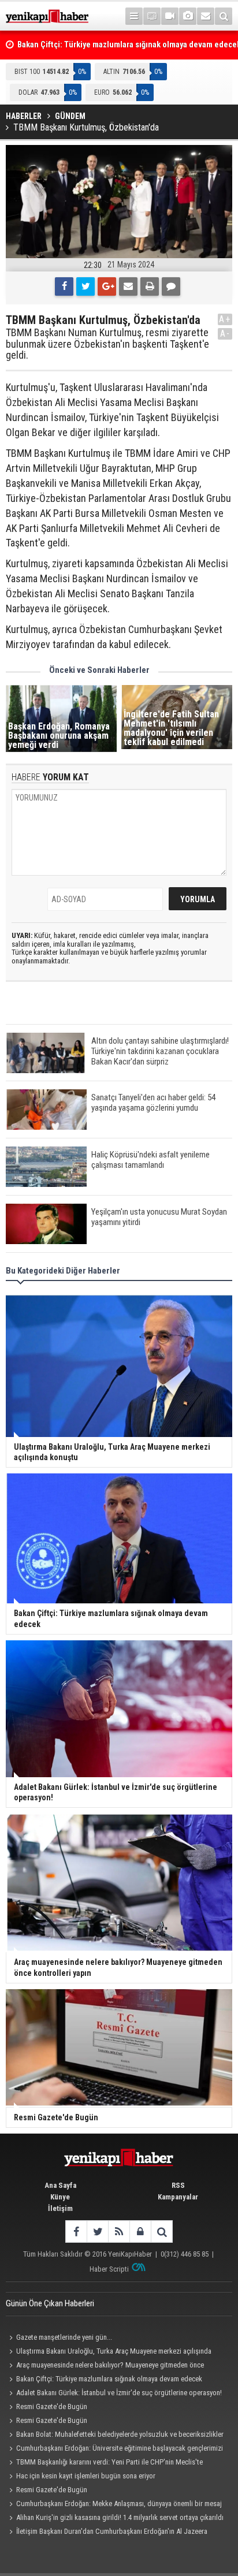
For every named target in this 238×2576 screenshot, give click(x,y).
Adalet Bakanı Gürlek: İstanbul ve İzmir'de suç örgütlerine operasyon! (119, 2393)
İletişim (60, 2208)
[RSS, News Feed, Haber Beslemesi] (119, 2231)
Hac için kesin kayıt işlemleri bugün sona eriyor (86, 2476)
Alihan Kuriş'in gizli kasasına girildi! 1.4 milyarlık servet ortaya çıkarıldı (120, 2517)
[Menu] (134, 16)
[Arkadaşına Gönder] (128, 286)
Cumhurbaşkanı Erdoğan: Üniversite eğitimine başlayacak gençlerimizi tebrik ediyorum (114, 2450)
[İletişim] (206, 16)
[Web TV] (170, 16)
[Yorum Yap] (171, 286)
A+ (225, 319)
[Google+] (107, 286)
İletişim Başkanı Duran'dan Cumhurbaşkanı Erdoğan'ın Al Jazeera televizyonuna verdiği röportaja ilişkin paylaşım (107, 2533)
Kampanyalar (178, 2197)
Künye (60, 2197)
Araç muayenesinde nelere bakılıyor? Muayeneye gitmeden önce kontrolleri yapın (105, 2366)
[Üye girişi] (140, 2231)
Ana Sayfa (60, 2185)
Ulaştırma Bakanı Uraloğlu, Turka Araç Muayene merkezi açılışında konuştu (109, 2352)
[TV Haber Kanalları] (152, 16)
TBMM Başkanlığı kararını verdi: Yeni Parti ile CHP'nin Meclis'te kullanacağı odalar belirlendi (104, 2463)
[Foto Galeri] (188, 16)
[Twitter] (85, 286)
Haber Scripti (109, 2269)
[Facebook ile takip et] (76, 2231)
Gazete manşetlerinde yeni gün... (64, 2337)
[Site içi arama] (224, 16)
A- (225, 334)
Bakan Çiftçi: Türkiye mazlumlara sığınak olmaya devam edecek (109, 2379)
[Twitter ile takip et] (97, 2231)
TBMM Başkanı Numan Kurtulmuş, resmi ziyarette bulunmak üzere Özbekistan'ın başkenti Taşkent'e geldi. (107, 344)
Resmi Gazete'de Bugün (52, 2406)
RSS (178, 2185)
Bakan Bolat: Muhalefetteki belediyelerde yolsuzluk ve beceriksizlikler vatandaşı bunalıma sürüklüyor (115, 2436)
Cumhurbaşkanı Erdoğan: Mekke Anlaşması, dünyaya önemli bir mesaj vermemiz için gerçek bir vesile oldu (114, 2505)
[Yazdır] (150, 286)
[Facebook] (64, 286)
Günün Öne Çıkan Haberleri (50, 2303)
